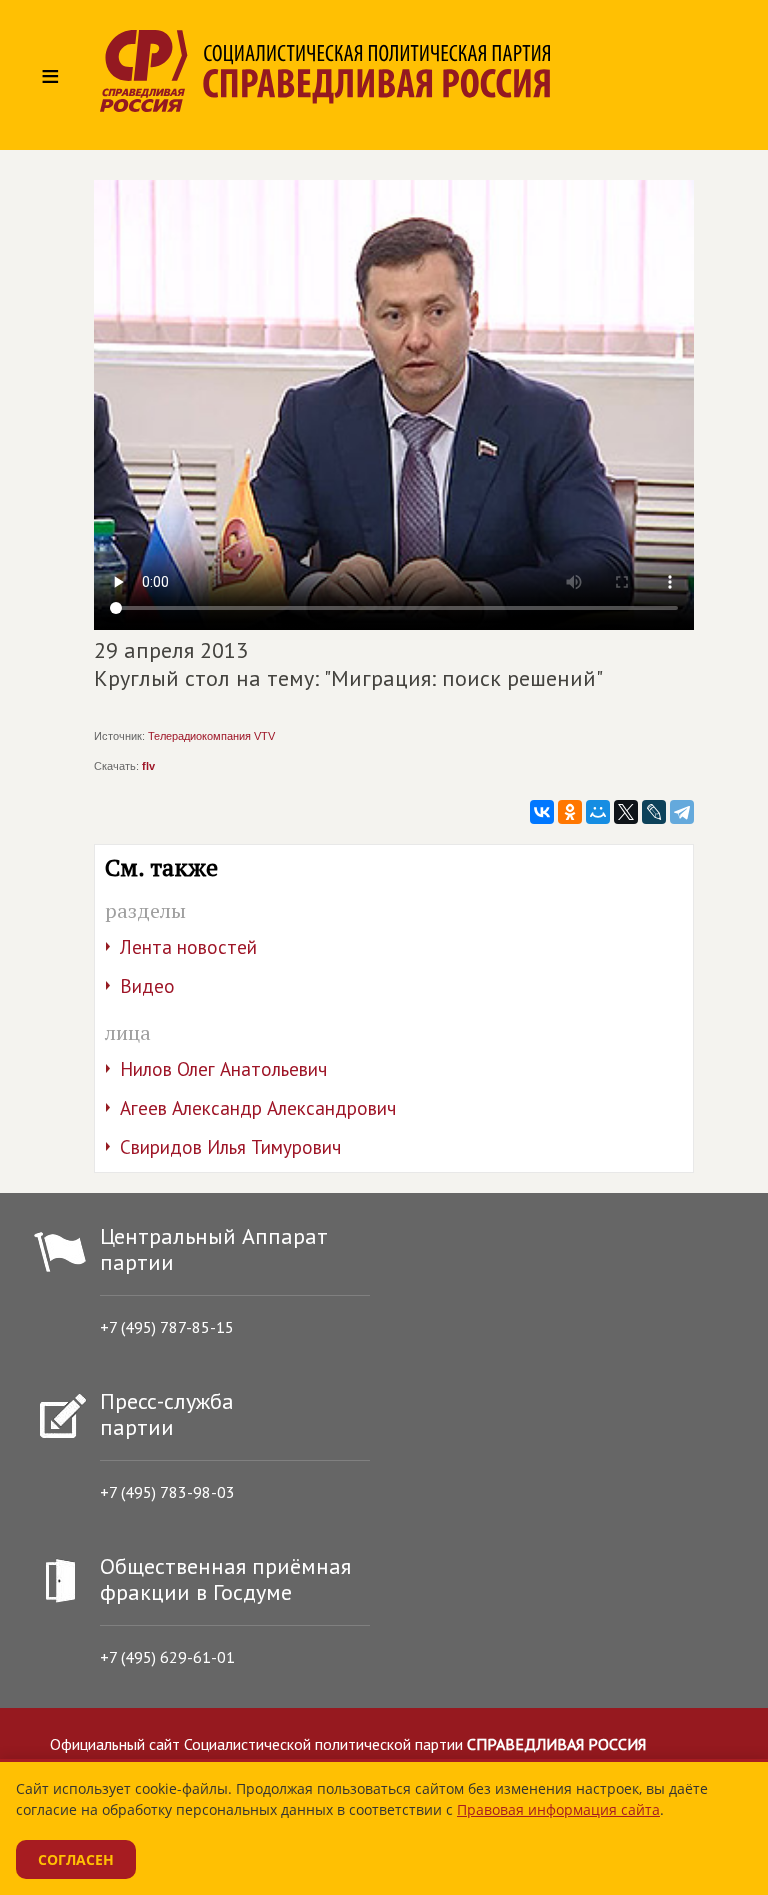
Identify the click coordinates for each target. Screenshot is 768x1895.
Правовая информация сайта (558, 1809)
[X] (626, 812)
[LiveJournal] (654, 812)
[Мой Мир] (598, 812)
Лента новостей (188, 947)
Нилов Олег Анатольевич (223, 1069)
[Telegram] (682, 812)
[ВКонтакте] (542, 812)
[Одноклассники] (570, 812)
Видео (147, 986)
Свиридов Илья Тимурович (230, 1147)
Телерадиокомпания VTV (211, 736)
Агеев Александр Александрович (258, 1108)
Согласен (76, 1859)
